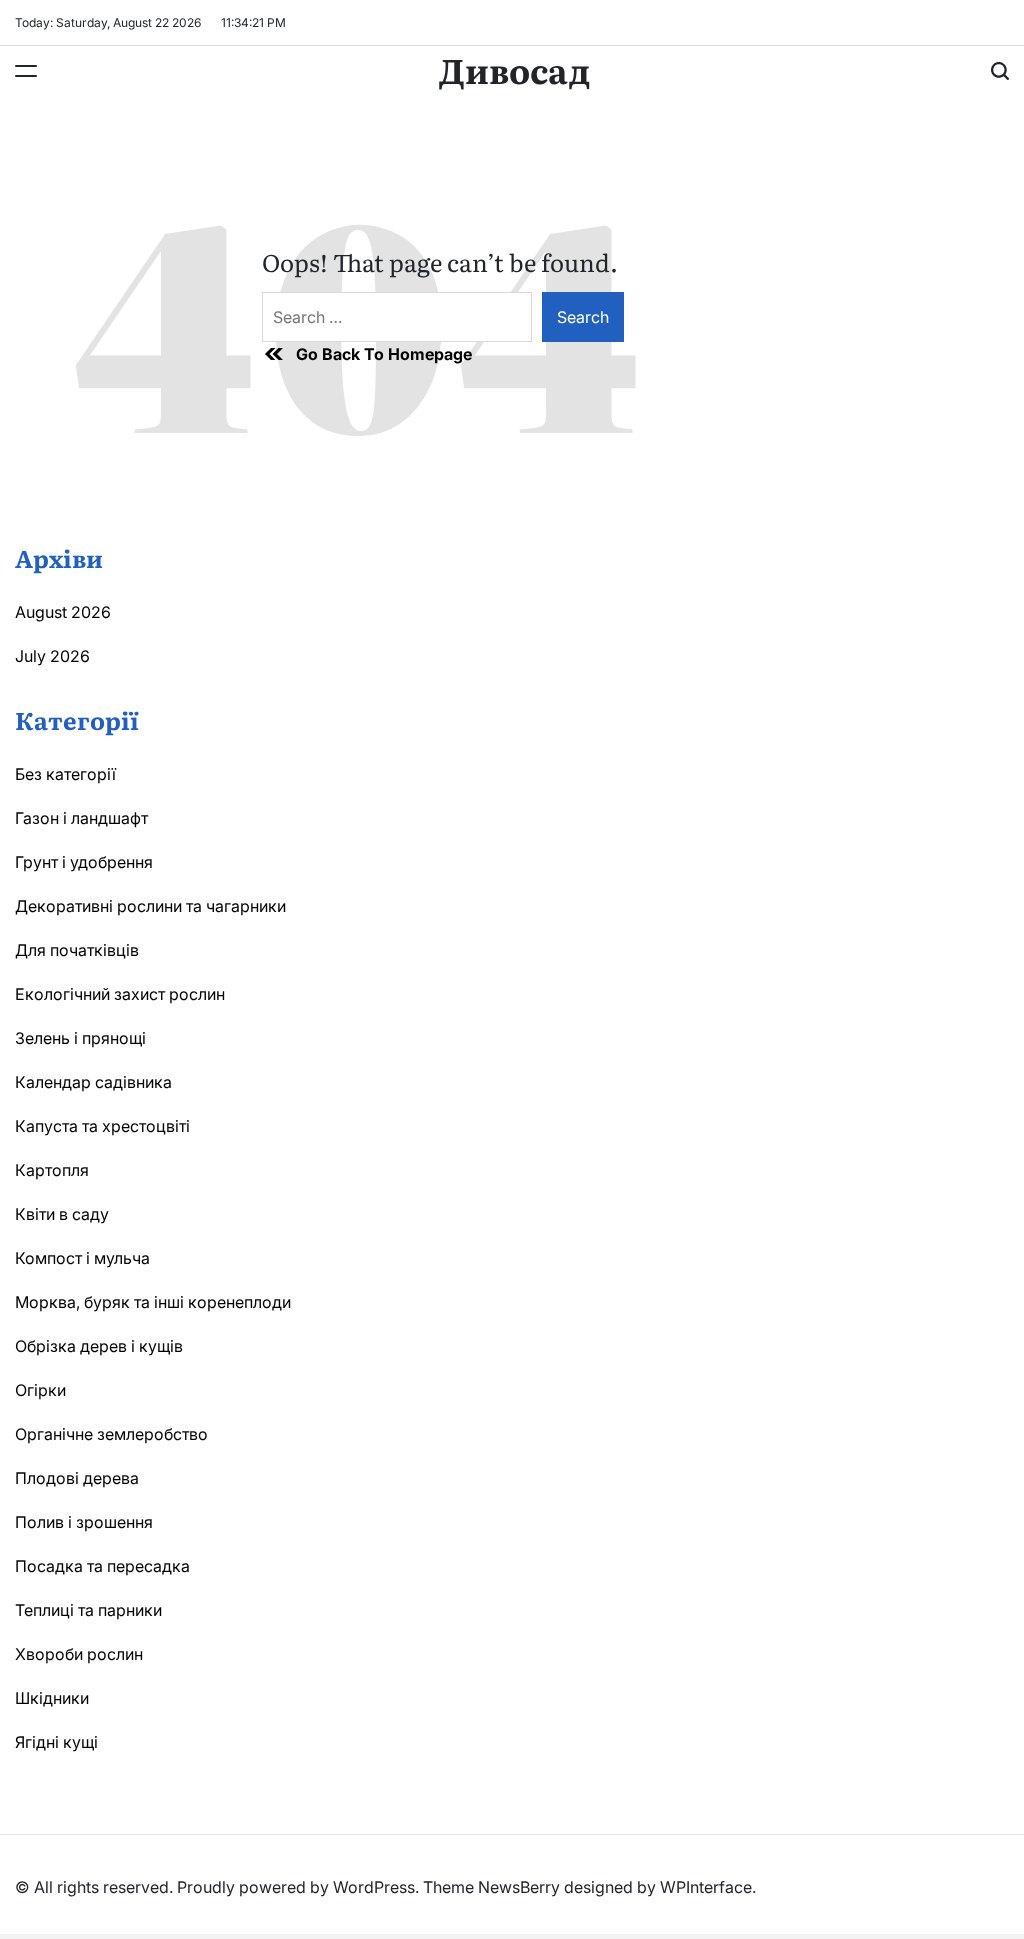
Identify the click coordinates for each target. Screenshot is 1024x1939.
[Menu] (26, 71)
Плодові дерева (77, 1478)
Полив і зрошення (84, 1522)
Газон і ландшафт (81, 818)
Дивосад (514, 69)
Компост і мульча (82, 1258)
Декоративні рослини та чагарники (150, 906)
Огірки (40, 1390)
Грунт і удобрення (84, 862)
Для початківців (77, 950)
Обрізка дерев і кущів (99, 1346)
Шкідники (52, 1698)
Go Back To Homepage (384, 354)
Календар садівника (93, 1082)
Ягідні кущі (56, 1742)
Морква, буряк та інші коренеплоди (153, 1302)
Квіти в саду (62, 1214)
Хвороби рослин (79, 1654)
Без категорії (65, 774)
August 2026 (63, 612)
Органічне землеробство (111, 1434)
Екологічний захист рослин (120, 994)
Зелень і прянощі (80, 1038)
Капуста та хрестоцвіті (102, 1126)
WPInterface (706, 1887)
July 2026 (52, 656)
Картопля (52, 1170)
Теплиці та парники (88, 1610)
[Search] (1000, 71)
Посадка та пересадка (102, 1566)
